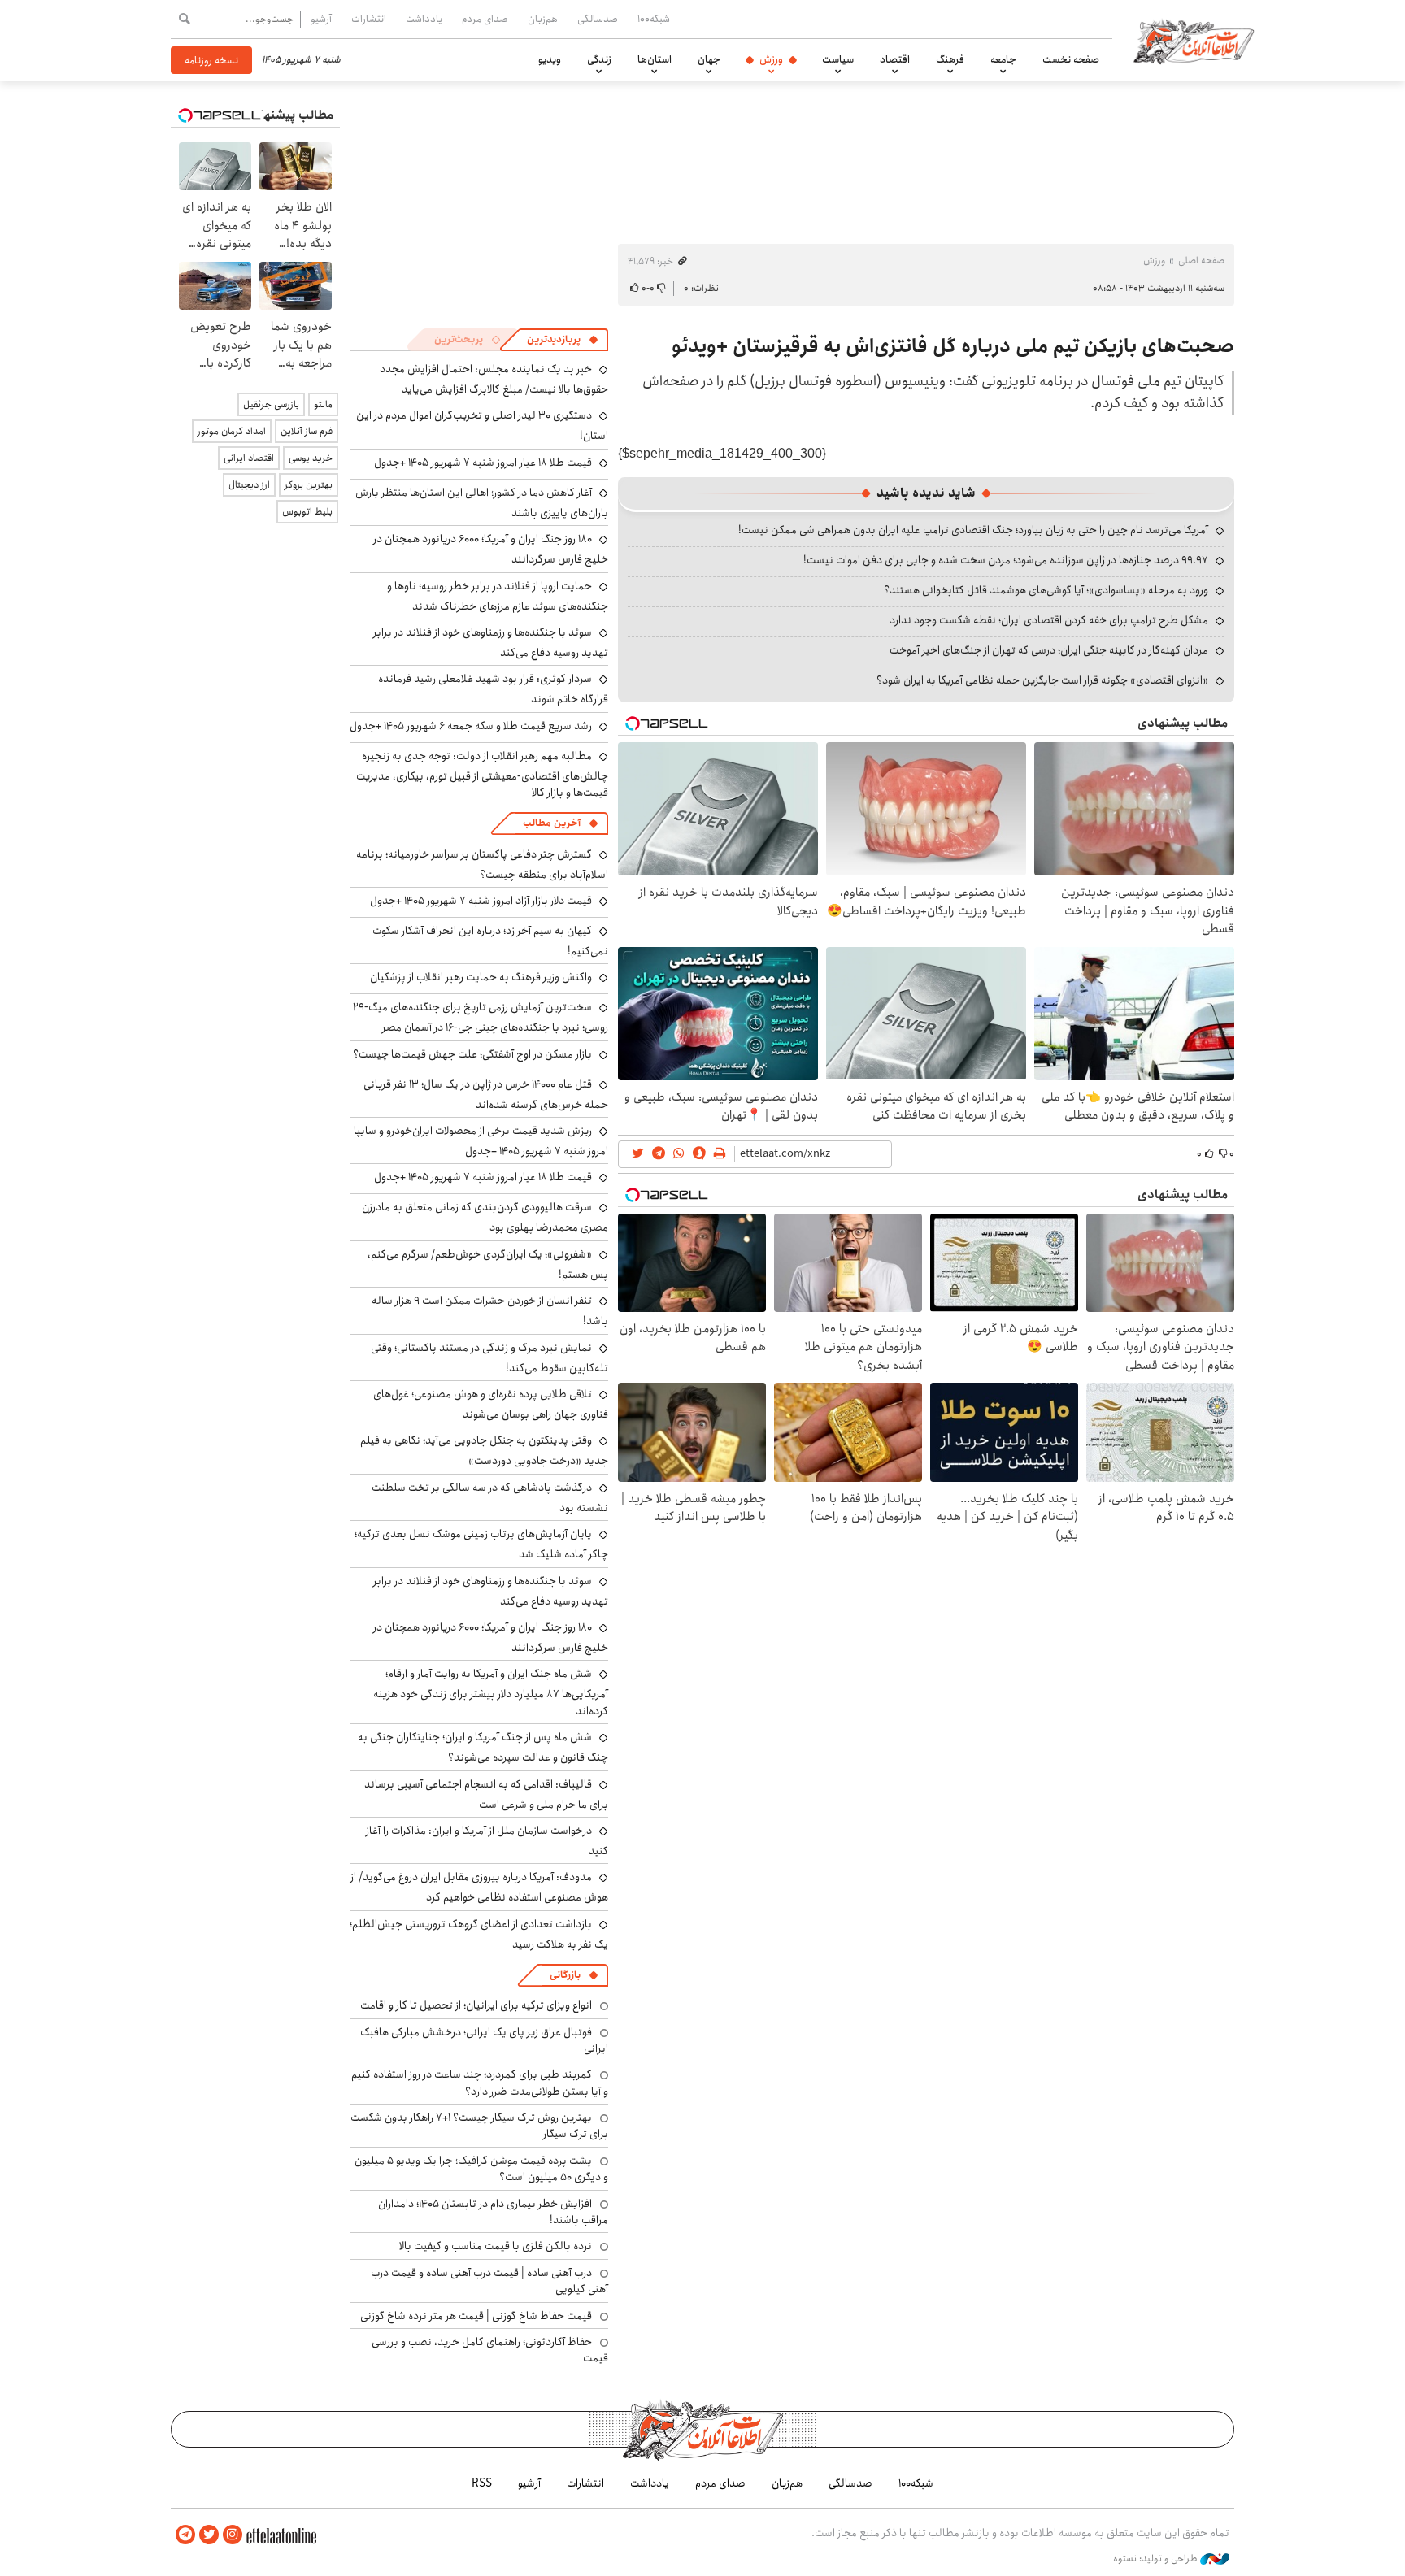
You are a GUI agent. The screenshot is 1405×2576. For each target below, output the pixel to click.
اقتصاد (895, 59)
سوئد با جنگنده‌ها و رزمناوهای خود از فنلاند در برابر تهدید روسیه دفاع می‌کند (491, 643)
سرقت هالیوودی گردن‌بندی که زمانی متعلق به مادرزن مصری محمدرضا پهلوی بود (485, 1217)
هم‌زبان (543, 19)
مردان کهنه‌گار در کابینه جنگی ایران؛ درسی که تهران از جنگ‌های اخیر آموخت (1049, 650)
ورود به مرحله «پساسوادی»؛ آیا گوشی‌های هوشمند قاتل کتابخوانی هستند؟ (1046, 590)
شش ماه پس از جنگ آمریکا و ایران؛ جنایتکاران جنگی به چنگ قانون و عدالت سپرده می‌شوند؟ (483, 1747)
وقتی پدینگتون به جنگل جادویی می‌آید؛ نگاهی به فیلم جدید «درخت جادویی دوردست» (484, 1451)
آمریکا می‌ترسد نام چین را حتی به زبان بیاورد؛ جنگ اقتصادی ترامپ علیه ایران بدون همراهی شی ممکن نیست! (973, 530)
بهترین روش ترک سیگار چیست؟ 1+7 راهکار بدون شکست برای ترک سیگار (479, 2126)
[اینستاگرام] (233, 2535)
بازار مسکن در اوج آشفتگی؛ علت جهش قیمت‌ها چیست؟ (472, 1054)
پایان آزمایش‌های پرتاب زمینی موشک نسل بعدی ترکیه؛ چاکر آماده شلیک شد (481, 1544)
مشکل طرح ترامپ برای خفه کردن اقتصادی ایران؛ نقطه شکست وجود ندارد (1049, 620)
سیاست (838, 59)
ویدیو (550, 59)
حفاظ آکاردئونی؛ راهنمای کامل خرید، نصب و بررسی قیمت (490, 2350)
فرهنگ (950, 59)
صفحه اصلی (1201, 261)
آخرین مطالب (552, 823)
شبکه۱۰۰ (654, 19)
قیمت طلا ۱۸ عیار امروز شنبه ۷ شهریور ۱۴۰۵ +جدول (483, 463)
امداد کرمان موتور (232, 431)
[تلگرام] (185, 2535)
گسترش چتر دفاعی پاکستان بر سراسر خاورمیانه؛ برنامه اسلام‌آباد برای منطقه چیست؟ (482, 864)
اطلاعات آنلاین (1194, 41)
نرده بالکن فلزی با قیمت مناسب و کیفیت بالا (496, 2246)
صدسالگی (598, 19)
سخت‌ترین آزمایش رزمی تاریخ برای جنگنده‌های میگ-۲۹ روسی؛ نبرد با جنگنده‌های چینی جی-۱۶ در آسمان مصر (481, 1017)
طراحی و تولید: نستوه (1157, 2559)
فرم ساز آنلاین (307, 431)
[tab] (563, 340)
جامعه (1003, 59)
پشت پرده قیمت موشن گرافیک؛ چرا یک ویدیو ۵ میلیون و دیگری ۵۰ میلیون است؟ (481, 2169)
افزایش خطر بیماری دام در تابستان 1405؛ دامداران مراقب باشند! (493, 2212)
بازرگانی (565, 1975)
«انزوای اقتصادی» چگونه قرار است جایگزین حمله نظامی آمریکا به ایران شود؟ (1042, 680)
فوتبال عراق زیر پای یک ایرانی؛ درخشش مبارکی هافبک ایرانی (484, 2040)
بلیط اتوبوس (307, 512)
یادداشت (424, 19)
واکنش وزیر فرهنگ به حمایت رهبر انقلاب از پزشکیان (481, 977)
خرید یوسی (311, 458)
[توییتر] (209, 2535)
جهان (709, 59)
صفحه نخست (1071, 59)
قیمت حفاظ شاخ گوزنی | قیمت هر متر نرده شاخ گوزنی (476, 2316)
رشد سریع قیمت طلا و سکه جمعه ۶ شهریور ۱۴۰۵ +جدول (471, 726)
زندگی (599, 59)
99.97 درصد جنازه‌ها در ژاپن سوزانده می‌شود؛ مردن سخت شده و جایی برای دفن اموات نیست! (1006, 560)
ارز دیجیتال (249, 485)
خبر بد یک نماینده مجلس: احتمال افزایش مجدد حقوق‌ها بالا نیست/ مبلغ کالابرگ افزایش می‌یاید (494, 379)
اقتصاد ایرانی (249, 458)
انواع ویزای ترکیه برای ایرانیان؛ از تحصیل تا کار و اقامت (476, 2005)
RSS (482, 2483)
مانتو (323, 404)
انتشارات (369, 19)
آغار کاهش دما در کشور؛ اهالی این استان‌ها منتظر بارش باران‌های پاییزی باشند (482, 503)
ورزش (771, 59)
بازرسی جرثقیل (271, 404)
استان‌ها (655, 59)
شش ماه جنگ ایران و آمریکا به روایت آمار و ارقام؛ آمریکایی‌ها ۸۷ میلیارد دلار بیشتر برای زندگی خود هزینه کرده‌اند (491, 1692)
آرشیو (321, 19)
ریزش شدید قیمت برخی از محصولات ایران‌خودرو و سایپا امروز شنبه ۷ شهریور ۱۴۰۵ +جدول (481, 1141)
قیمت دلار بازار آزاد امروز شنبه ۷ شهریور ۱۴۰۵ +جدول (481, 901)
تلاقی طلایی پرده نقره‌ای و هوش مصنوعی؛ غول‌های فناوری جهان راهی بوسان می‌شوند (491, 1404)
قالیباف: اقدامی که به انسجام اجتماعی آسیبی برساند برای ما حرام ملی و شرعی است (486, 1794)
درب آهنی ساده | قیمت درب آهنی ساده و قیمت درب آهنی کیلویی (489, 2281)
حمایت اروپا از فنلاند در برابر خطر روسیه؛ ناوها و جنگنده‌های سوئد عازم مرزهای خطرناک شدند (498, 596)
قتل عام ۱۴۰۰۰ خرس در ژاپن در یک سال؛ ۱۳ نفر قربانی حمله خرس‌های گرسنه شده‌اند (486, 1095)
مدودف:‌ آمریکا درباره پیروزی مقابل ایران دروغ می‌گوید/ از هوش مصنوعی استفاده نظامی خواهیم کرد (479, 1887)
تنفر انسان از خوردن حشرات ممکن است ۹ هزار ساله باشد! (490, 1311)
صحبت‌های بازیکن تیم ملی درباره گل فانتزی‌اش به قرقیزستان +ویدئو (953, 346)
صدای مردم (485, 19)
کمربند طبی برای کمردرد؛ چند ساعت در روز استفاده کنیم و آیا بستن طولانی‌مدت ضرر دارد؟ (480, 2083)
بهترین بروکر (309, 485)
